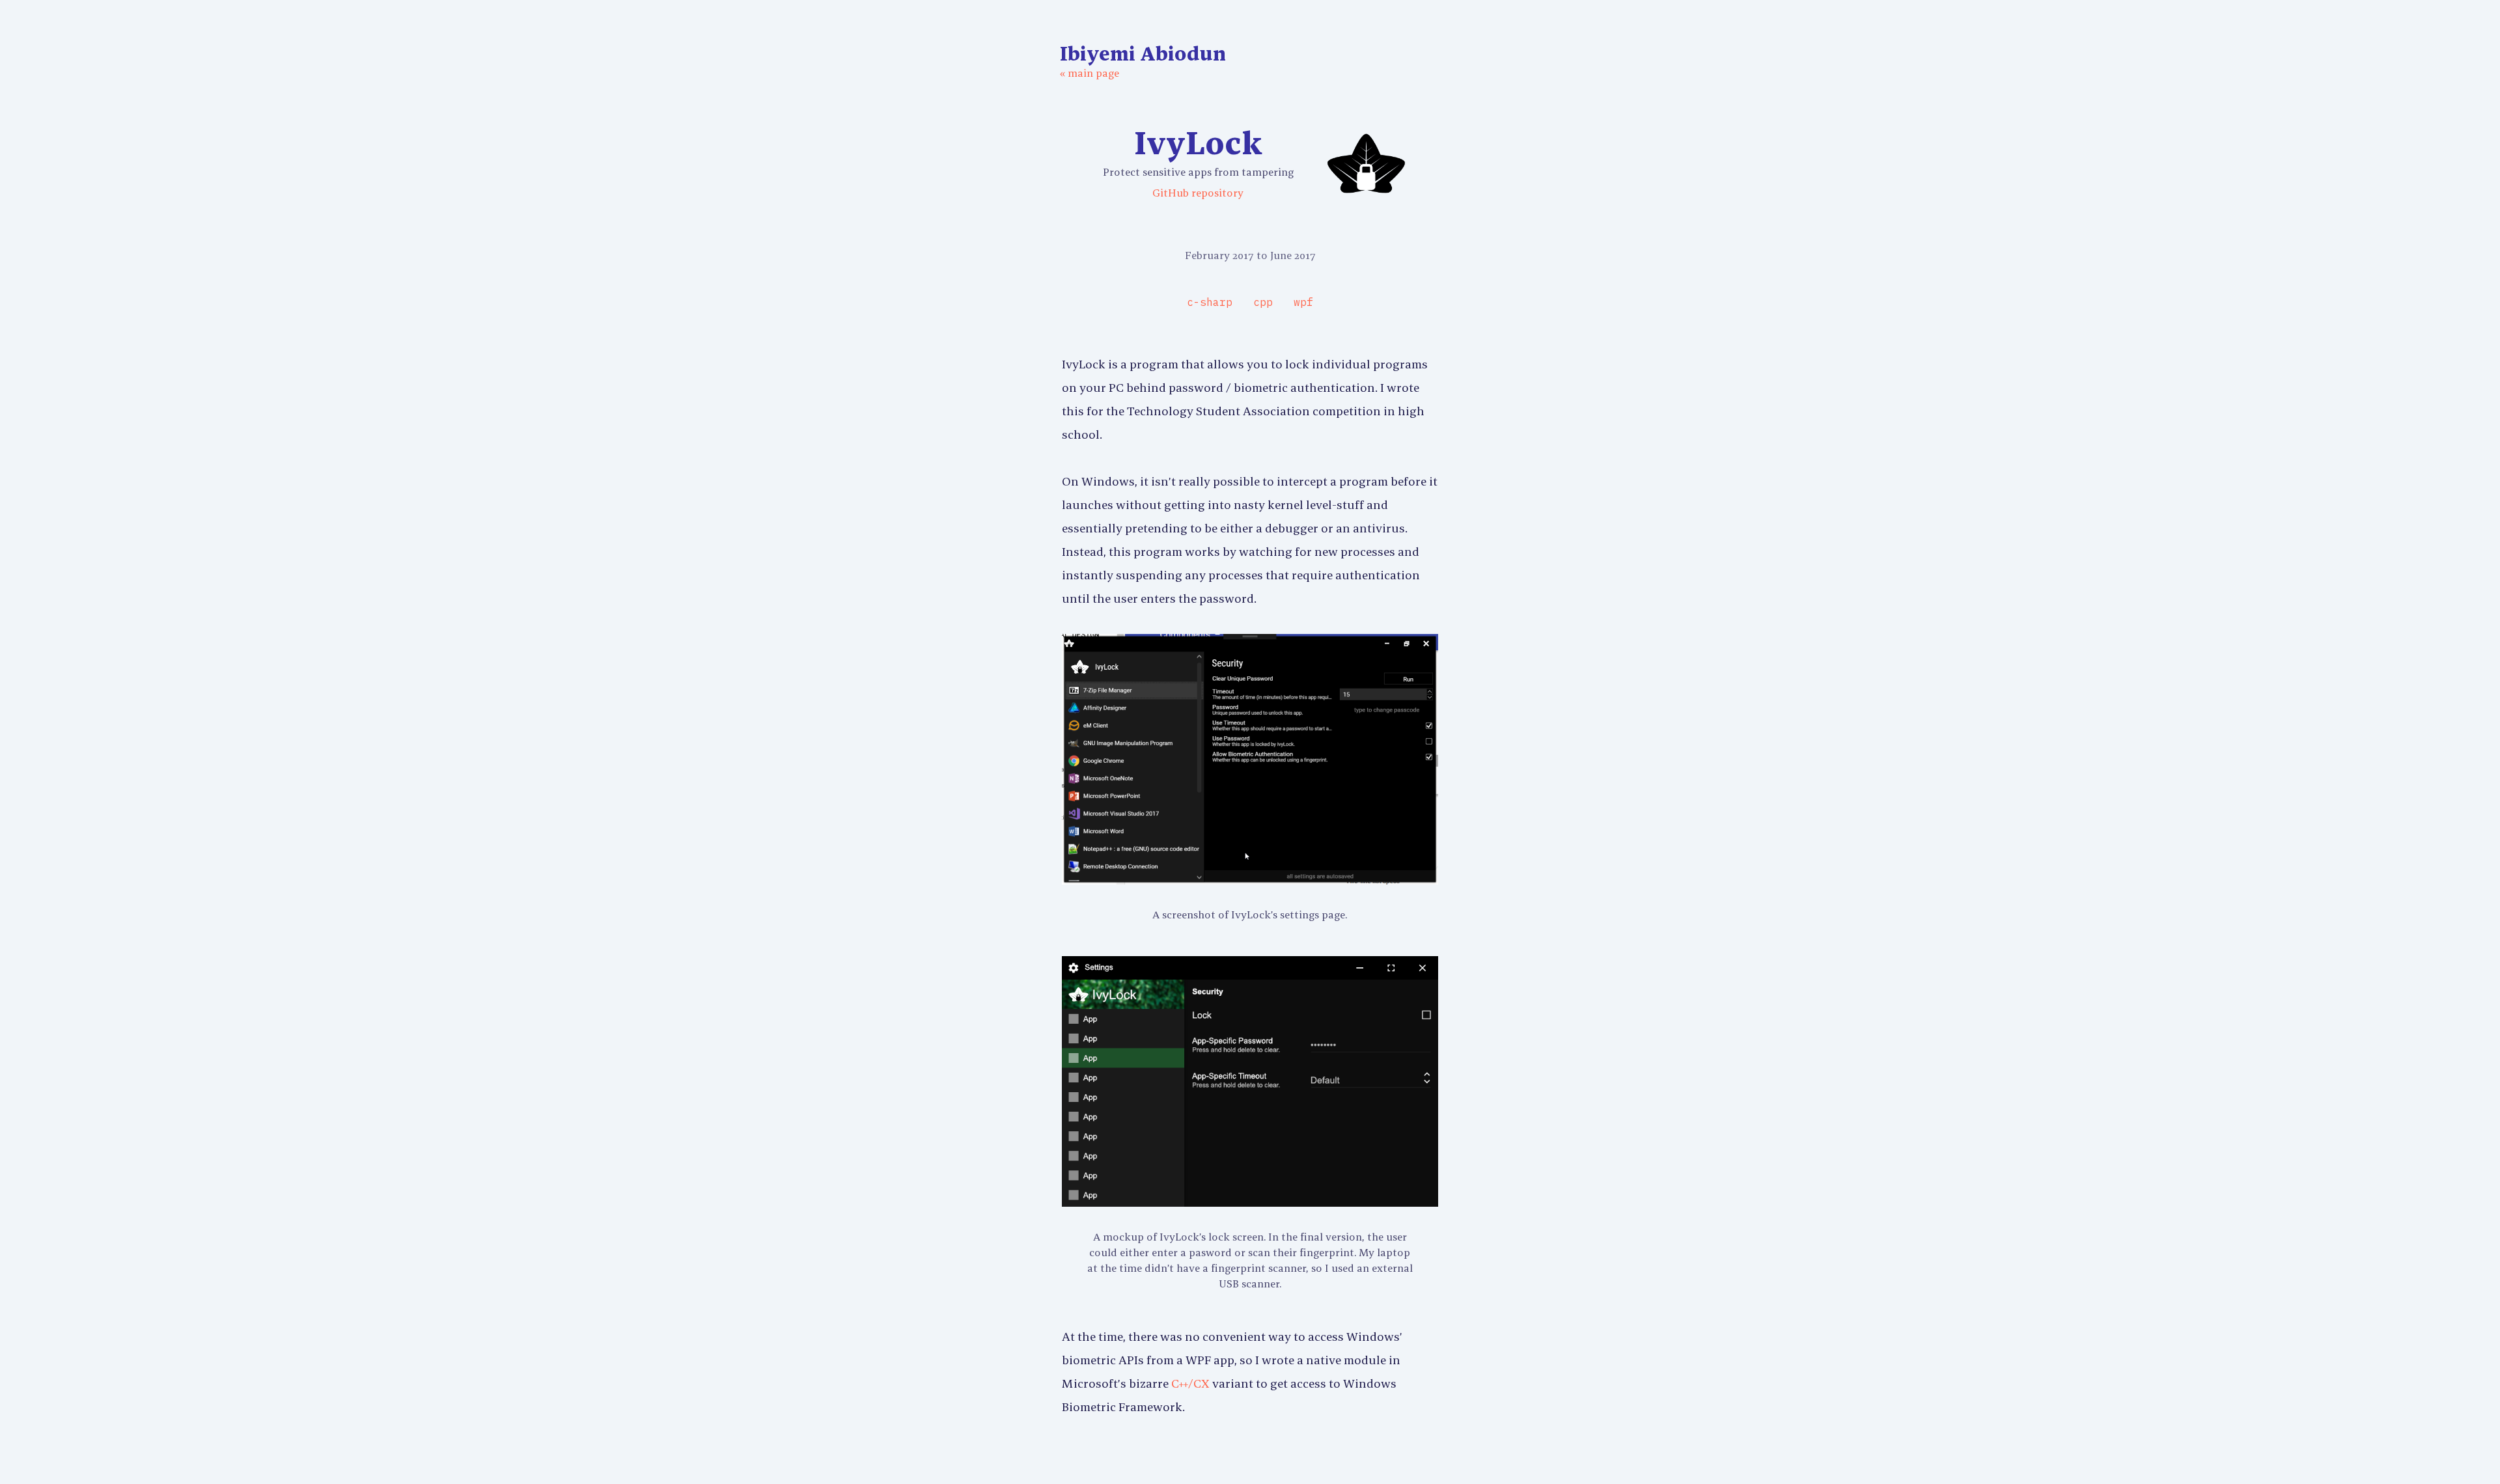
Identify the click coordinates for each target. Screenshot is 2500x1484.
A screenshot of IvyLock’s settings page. (1250, 914)
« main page (1090, 73)
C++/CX (1190, 1383)
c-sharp (1210, 302)
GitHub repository (1198, 193)
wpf (1303, 302)
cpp (1263, 302)
